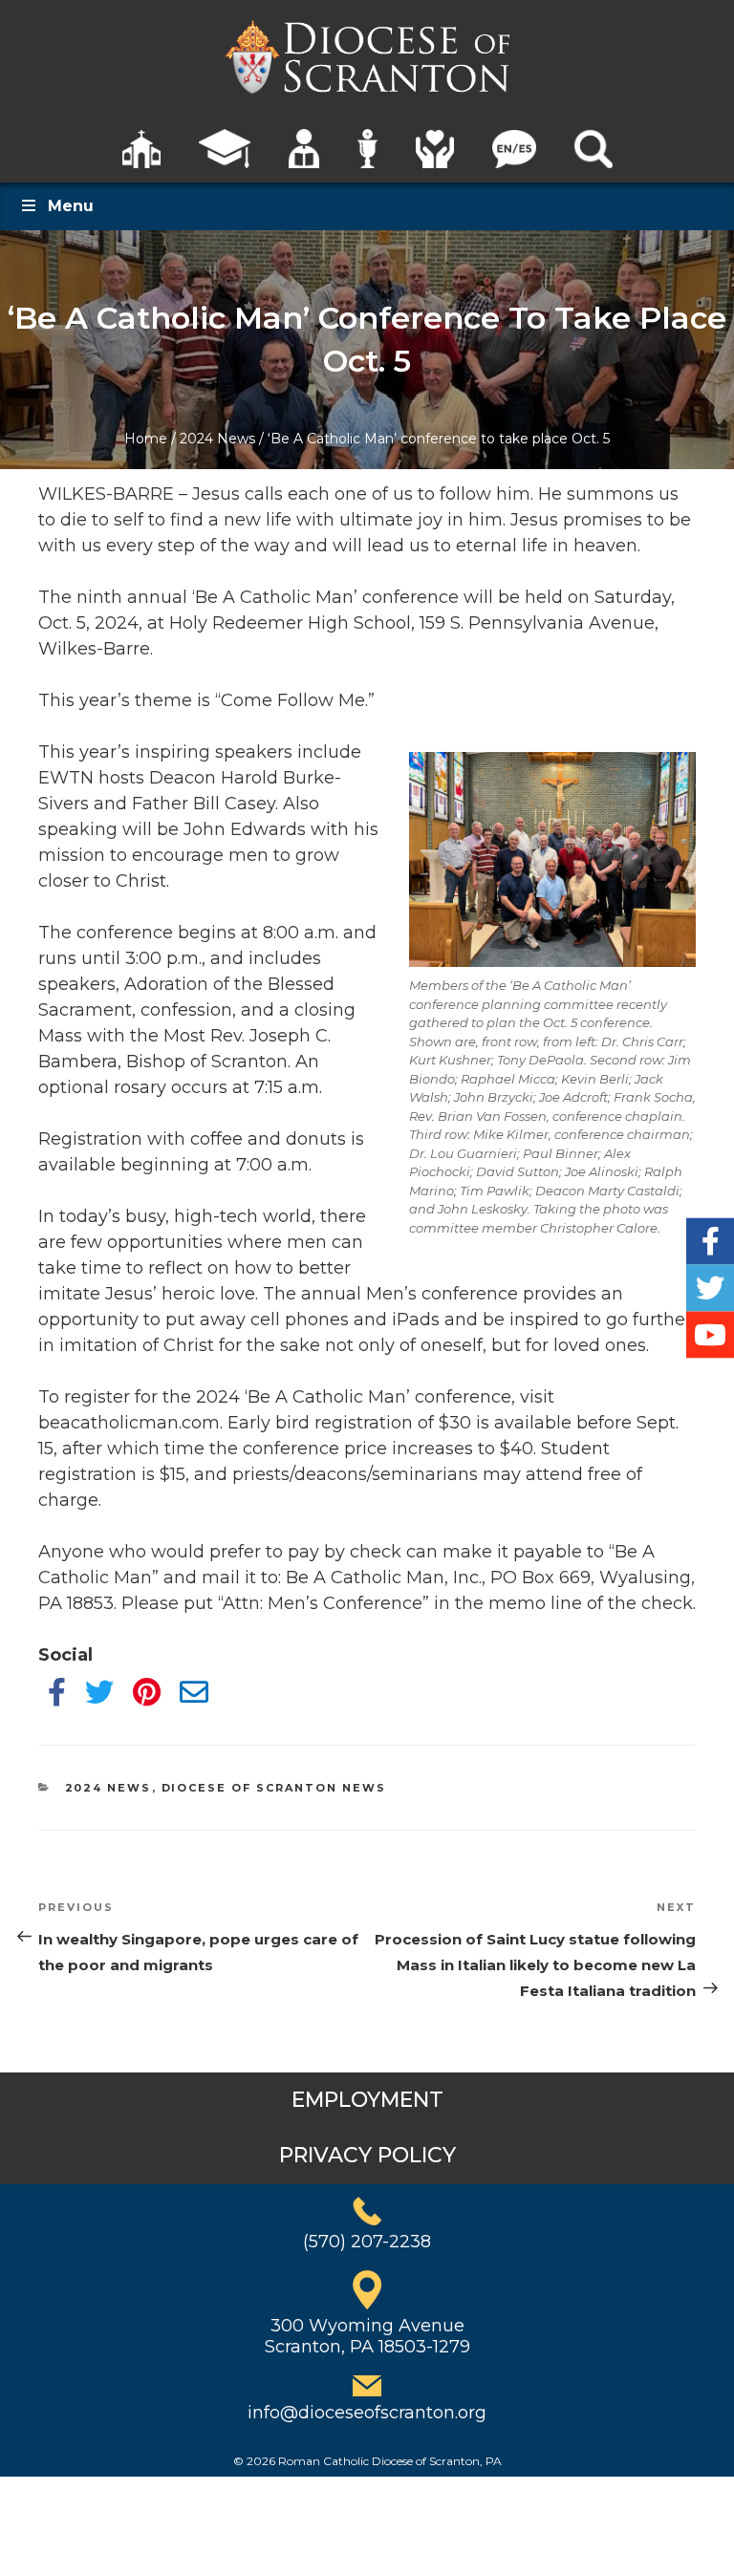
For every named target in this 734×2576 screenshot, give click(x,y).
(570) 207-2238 (367, 2242)
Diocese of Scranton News (274, 1788)
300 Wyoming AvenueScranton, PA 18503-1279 (367, 2336)
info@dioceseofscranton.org (367, 2413)
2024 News (217, 439)
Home (146, 439)
